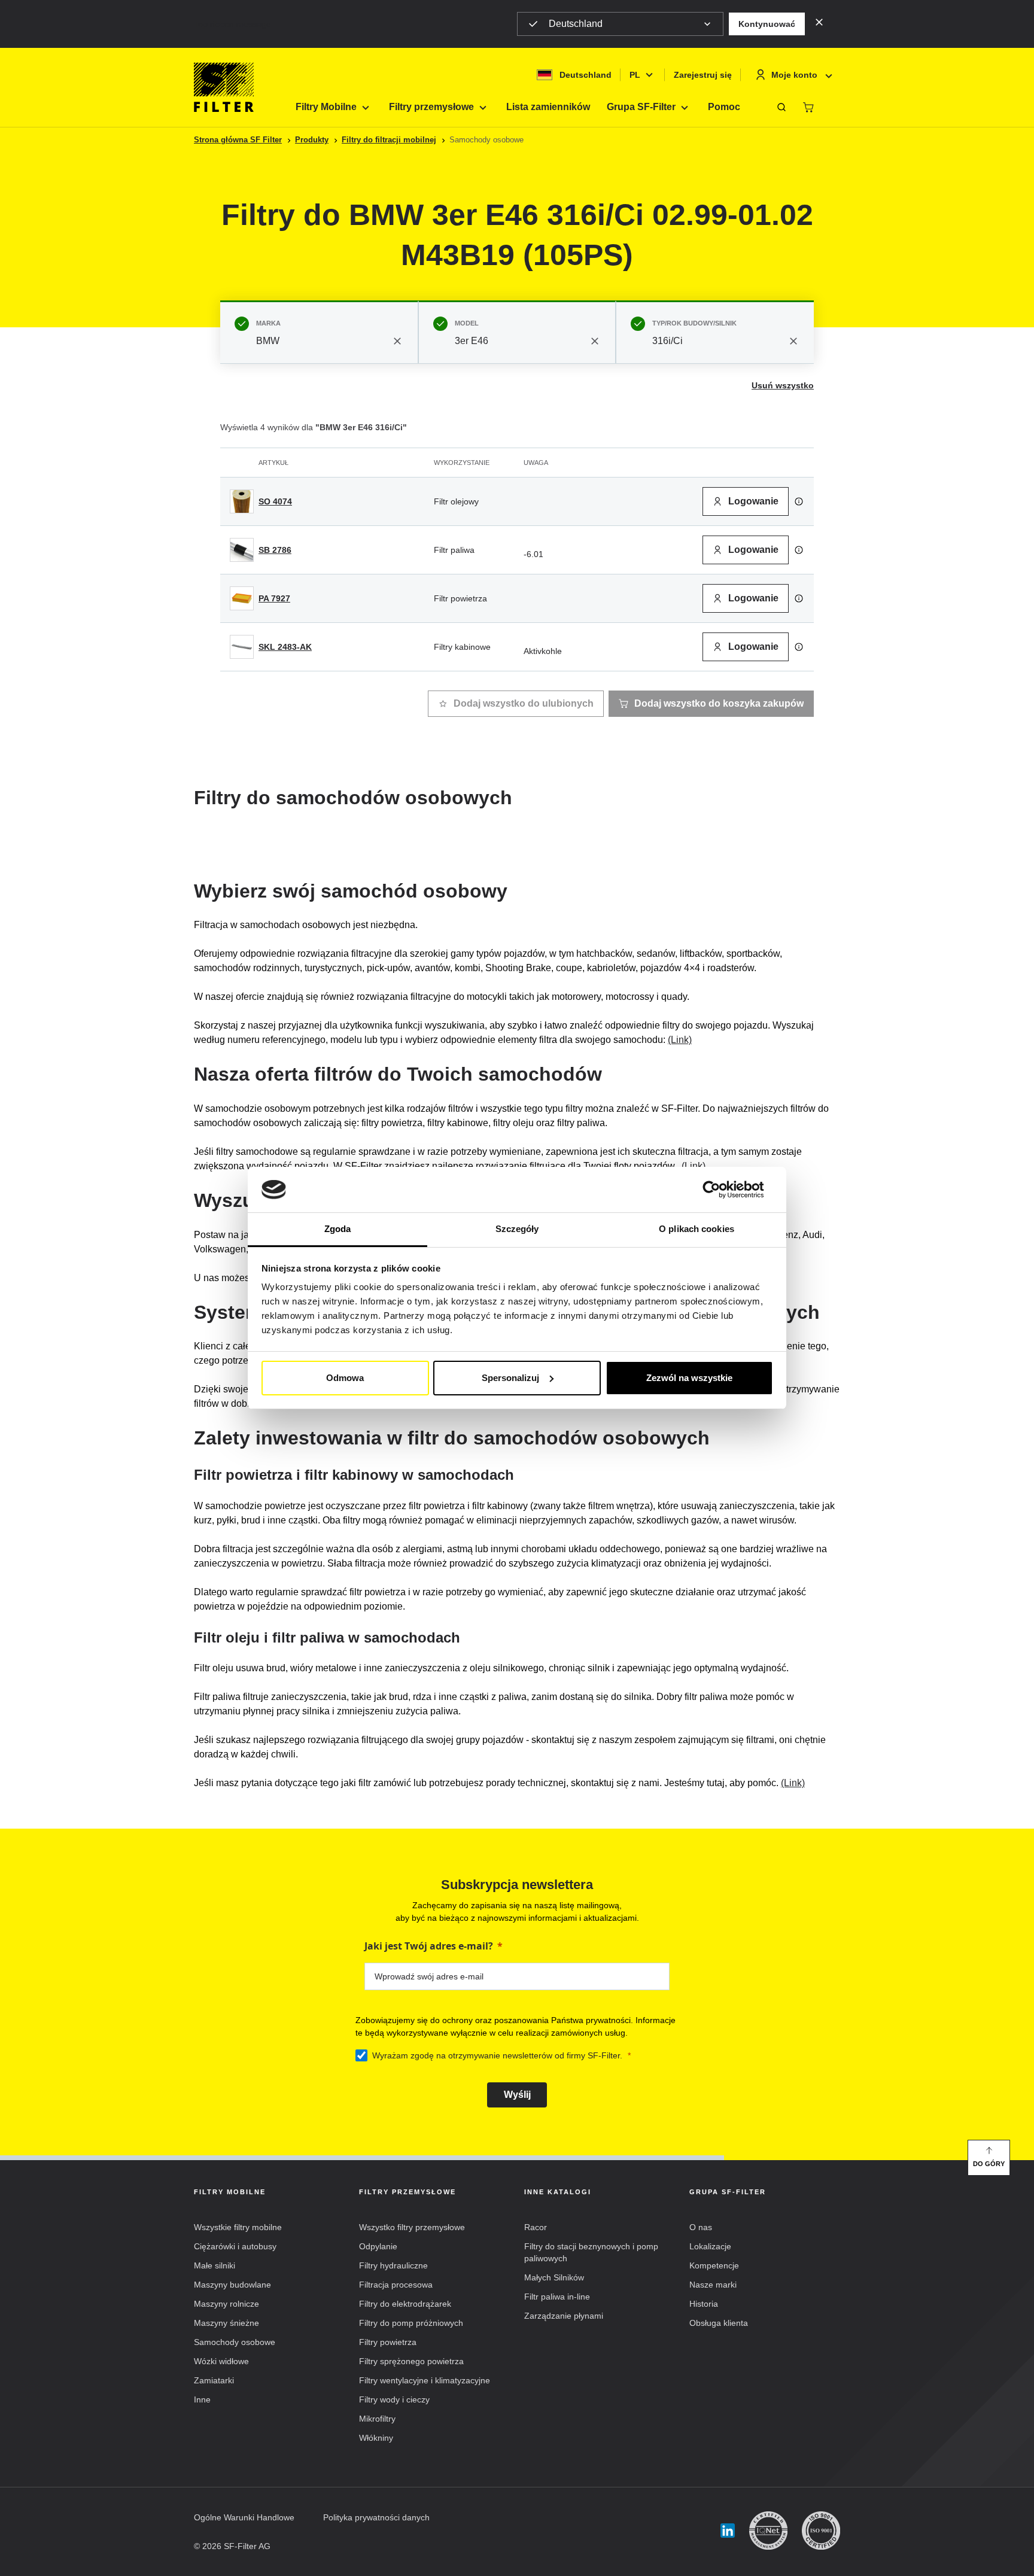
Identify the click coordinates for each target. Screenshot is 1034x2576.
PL (635, 75)
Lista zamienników (548, 107)
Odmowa (345, 1378)
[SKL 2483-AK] (242, 647)
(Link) (680, 1040)
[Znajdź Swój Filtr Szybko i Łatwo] (781, 107)
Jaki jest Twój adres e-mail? (429, 1946)
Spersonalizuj (510, 1378)
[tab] (319, 332)
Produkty (312, 140)
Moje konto (794, 75)
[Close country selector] (819, 22)
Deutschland (576, 24)
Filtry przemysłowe (431, 107)
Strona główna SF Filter (238, 140)
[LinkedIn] (728, 2531)
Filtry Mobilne (326, 107)
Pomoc (724, 107)
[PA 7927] (242, 598)
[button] (767, 24)
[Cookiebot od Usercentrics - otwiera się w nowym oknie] (721, 1190)
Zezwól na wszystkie (689, 1378)
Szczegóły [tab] (517, 1229)
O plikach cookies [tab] (697, 1229)
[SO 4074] (242, 501)
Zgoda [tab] (338, 1229)
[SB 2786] (242, 550)
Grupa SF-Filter (641, 107)
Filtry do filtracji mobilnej (389, 140)
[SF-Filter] (224, 87)
